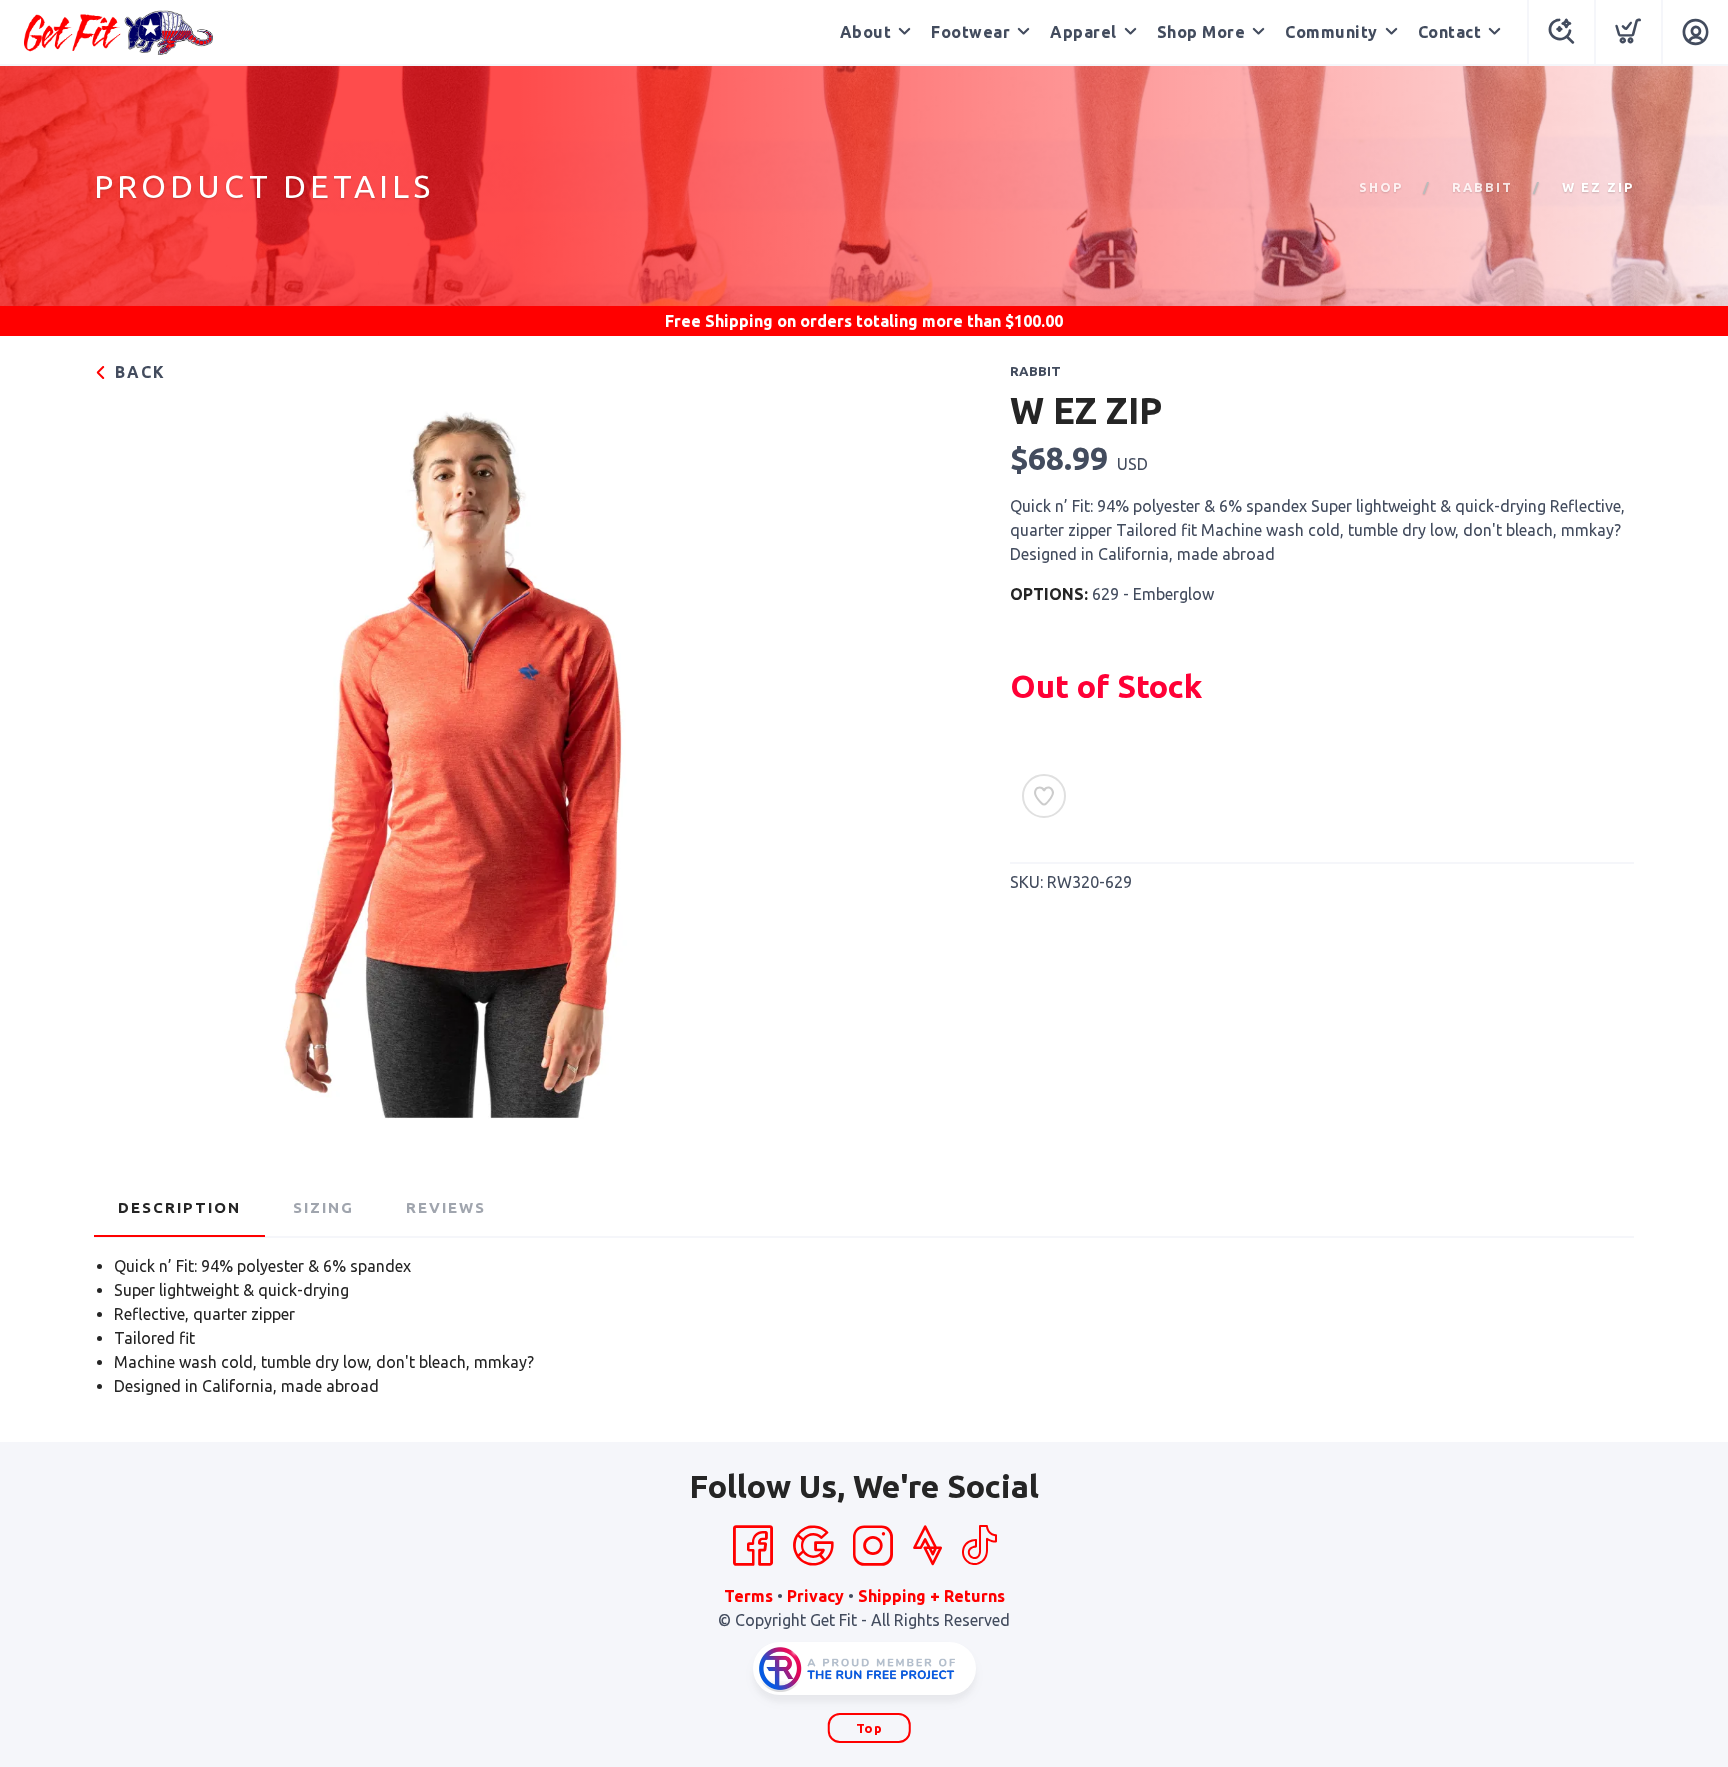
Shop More (1201, 32)
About (866, 32)
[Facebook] (753, 1546)
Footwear (970, 32)
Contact (1450, 32)
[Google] (813, 1546)
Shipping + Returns (931, 1596)
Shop (1381, 187)
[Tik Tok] (979, 1546)
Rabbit (1482, 187)
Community (1331, 32)
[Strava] (927, 1546)
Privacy (815, 1596)
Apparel (1083, 32)
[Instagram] (873, 1546)
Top (869, 1728)
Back (137, 372)
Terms (748, 1596)
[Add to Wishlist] (1044, 796)
